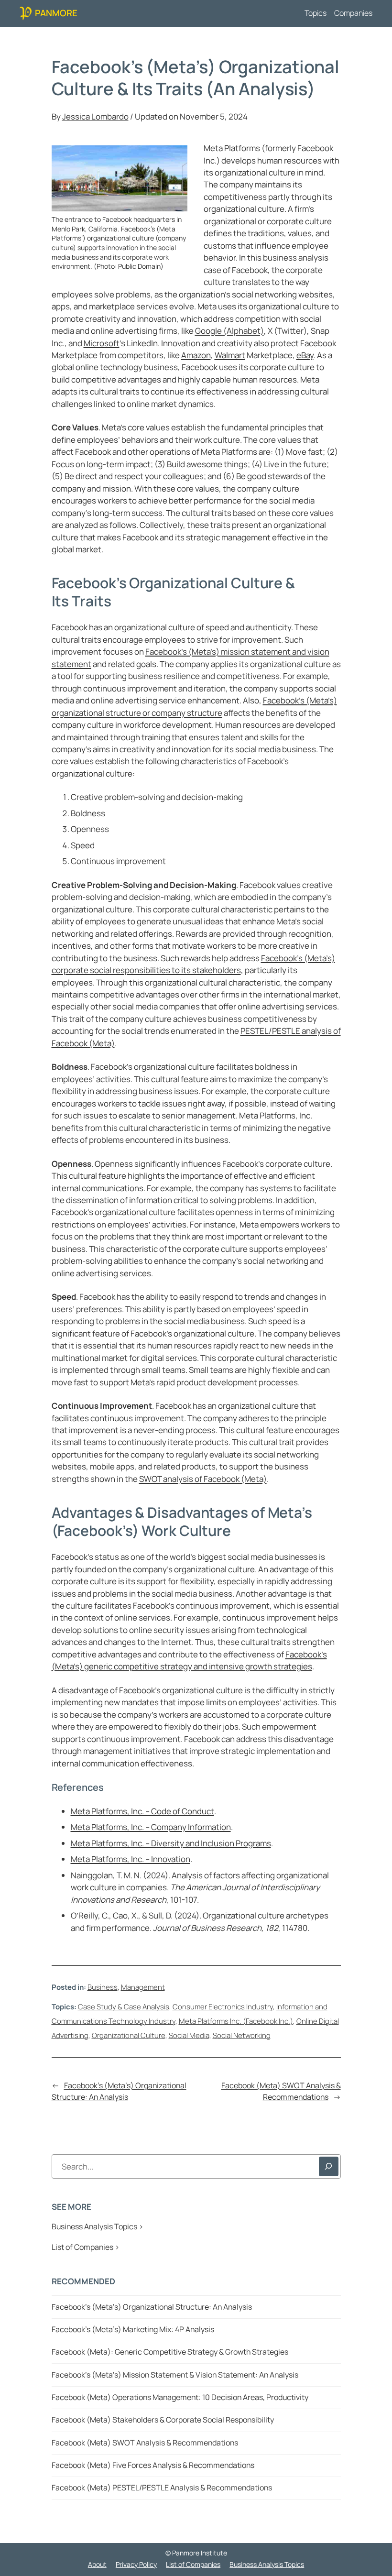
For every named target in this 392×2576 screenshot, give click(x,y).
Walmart (230, 355)
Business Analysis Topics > (98, 2226)
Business (103, 1987)
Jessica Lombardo (95, 116)
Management (143, 1987)
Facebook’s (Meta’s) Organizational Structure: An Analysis (119, 2091)
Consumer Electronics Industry (223, 2006)
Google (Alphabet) (229, 331)
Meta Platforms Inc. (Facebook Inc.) (236, 2021)
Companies (353, 13)
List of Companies (193, 2564)
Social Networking (242, 2035)
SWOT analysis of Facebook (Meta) (203, 1479)
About (97, 2564)
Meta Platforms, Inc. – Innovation (131, 1859)
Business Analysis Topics (267, 2564)
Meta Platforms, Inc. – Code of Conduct (142, 1811)
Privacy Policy (136, 2564)
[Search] (329, 2166)
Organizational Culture (129, 2035)
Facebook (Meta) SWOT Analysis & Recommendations (281, 2091)
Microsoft (102, 343)
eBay (305, 355)
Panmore (56, 13)
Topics (316, 13)
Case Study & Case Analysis (124, 2006)
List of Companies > (86, 2247)
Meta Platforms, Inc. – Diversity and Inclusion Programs (171, 1843)
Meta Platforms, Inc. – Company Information (151, 1827)
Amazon (196, 355)
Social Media (189, 2035)
